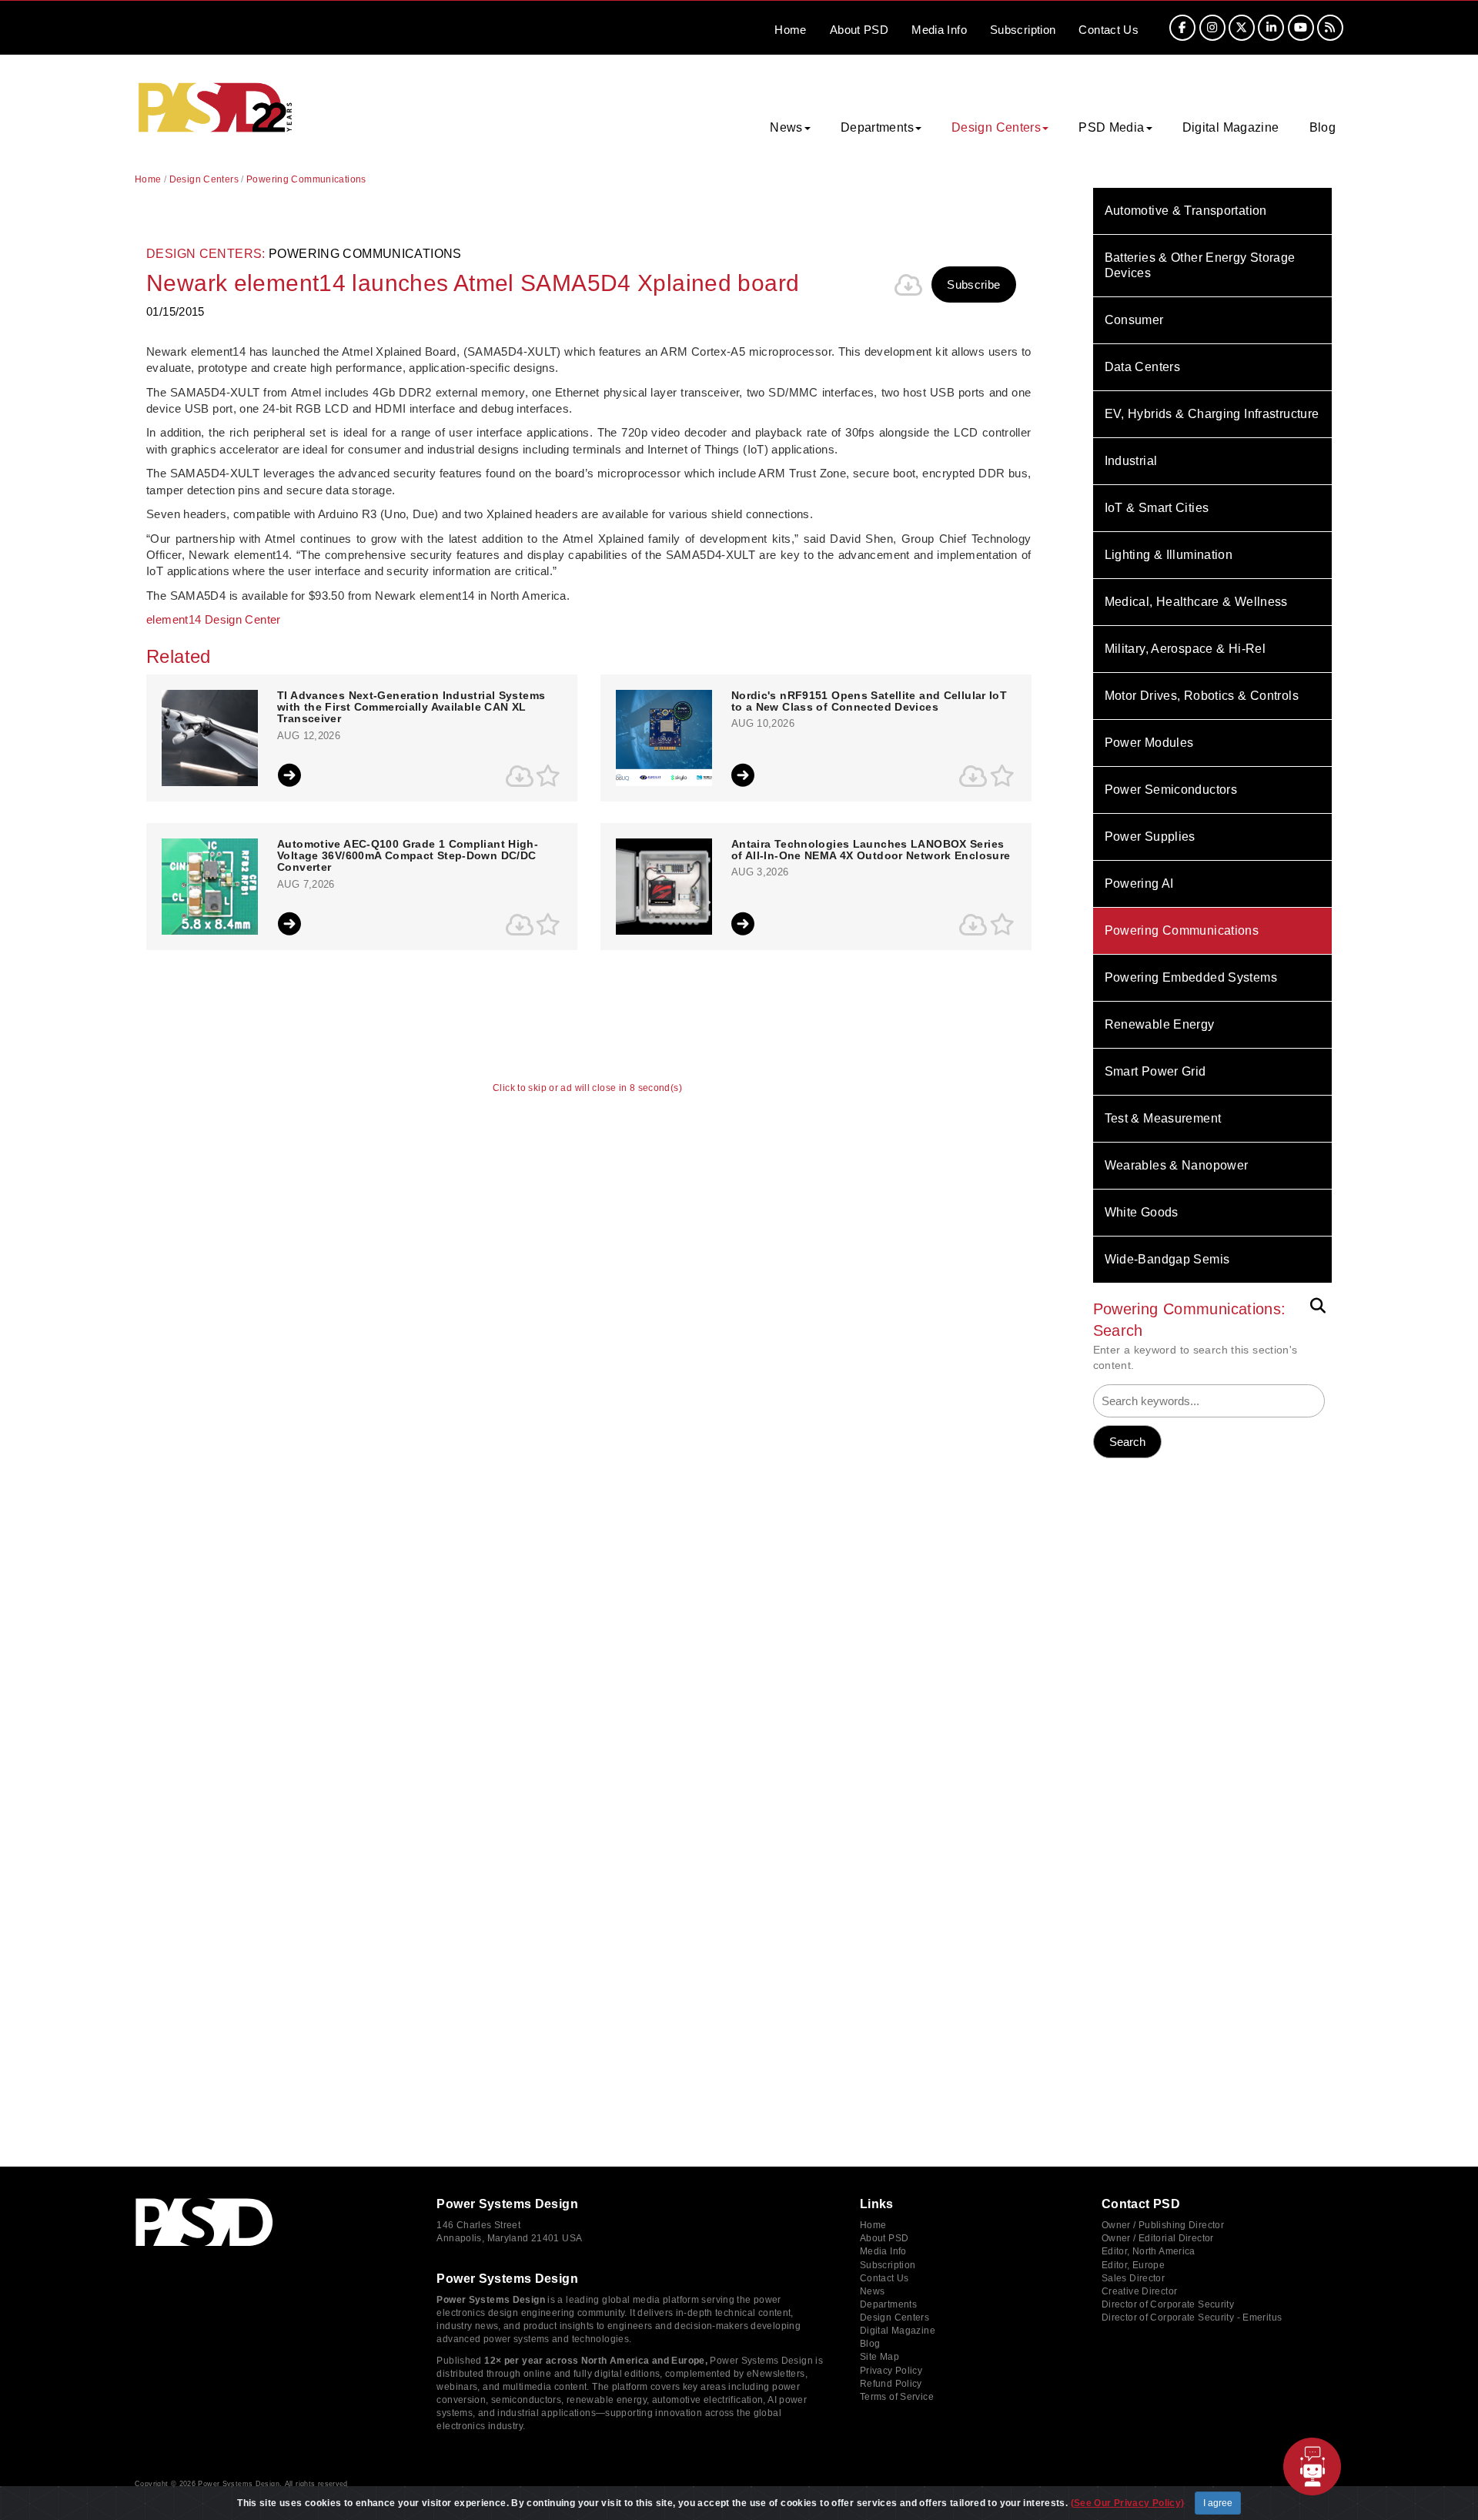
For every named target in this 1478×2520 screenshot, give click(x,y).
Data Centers (1143, 367)
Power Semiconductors (1171, 790)
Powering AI (1139, 884)
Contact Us (884, 2278)
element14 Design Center (214, 619)
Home (791, 30)
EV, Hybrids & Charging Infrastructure (1212, 414)
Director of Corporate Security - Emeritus (1192, 2318)
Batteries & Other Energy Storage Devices (1200, 265)
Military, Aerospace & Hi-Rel (1185, 649)
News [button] (786, 127)
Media (939, 30)
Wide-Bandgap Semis (1167, 1259)
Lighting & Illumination (1169, 555)
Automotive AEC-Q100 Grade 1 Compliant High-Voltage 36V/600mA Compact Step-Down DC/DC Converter (408, 856)
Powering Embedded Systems (1191, 977)
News (873, 2291)
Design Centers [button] (996, 127)
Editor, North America (1149, 2251)
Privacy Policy (891, 2371)
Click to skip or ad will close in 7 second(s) (587, 1088)
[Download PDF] (908, 285)
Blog (1323, 127)
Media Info (883, 2251)
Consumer (1134, 320)
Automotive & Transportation (1186, 211)
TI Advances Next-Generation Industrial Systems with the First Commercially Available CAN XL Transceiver (411, 708)
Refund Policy (891, 2384)
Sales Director (1133, 2278)
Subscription (1023, 30)
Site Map (879, 2357)
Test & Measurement (1163, 1118)
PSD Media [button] (1111, 127)
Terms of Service (897, 2397)
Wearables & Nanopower (1177, 1165)
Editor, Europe (1133, 2265)
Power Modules (1149, 743)
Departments (888, 2304)
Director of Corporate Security (1168, 2304)
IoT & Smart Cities (1157, 508)
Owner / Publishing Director (1163, 2225)
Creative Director (1139, 2291)
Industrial (1131, 461)
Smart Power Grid (1155, 1071)
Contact (1108, 30)
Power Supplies (1150, 837)
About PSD (884, 2238)
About (859, 30)
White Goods (1142, 1212)
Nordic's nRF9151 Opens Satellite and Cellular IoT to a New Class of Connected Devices (869, 701)
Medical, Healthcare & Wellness (1196, 602)
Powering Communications (1182, 930)
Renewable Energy (1160, 1024)
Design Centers (204, 179)
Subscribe (973, 284)
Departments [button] (877, 127)
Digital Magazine (1231, 127)
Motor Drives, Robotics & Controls (1202, 696)
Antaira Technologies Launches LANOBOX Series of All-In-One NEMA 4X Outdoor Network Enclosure (871, 850)
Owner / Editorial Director (1158, 2238)
